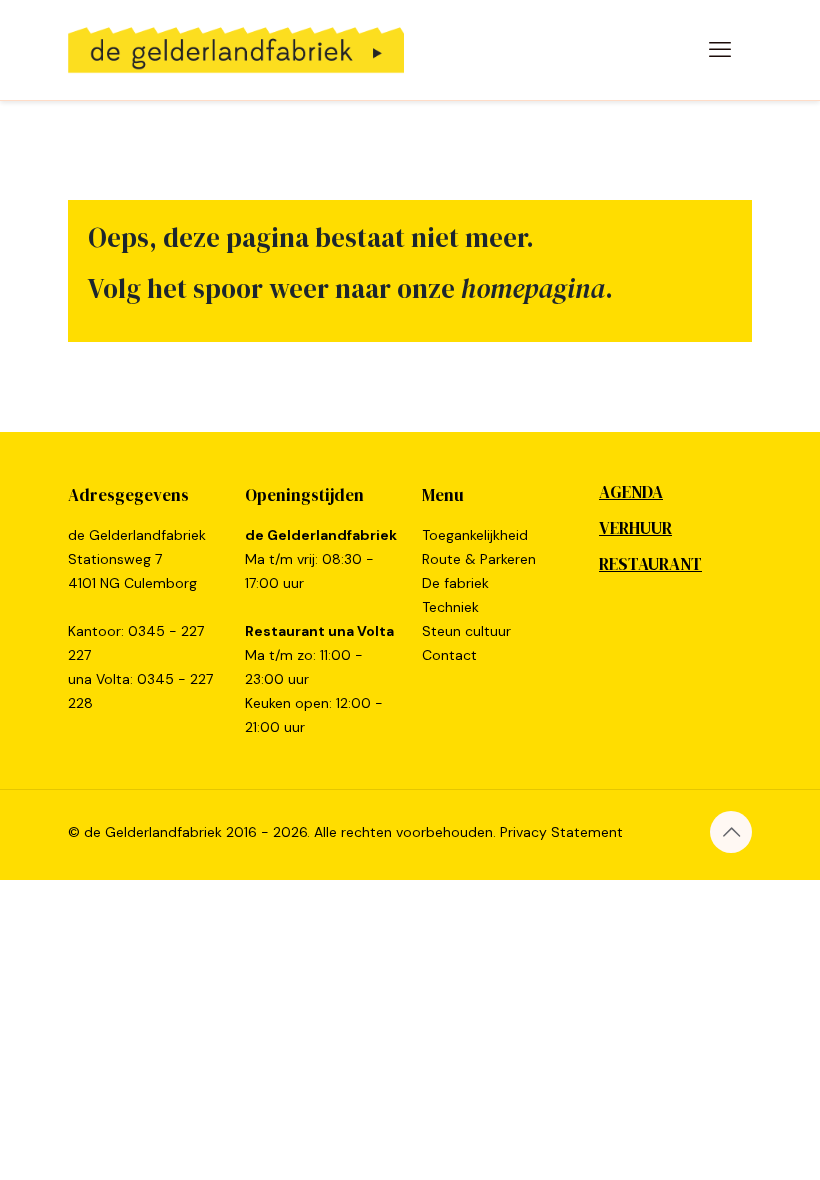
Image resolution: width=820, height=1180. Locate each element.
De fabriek (455, 583)
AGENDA (631, 492)
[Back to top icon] (731, 832)
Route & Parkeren (479, 559)
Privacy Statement (561, 832)
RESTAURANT (650, 564)
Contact (449, 655)
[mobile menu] (720, 50)
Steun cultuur (466, 631)
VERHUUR (635, 528)
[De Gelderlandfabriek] (236, 50)
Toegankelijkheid (475, 535)
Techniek (450, 607)
